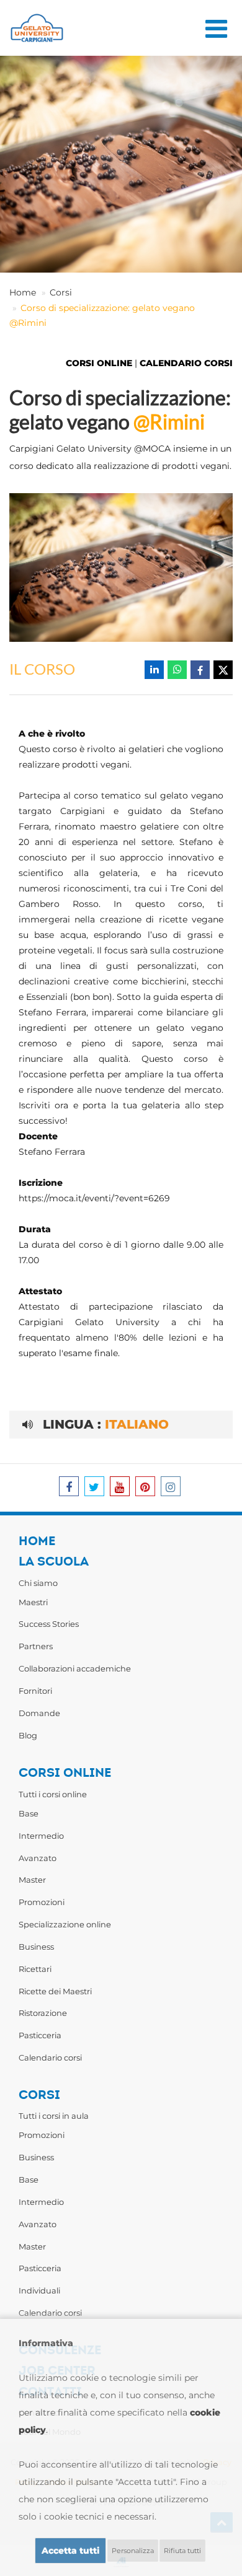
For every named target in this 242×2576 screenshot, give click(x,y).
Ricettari (35, 1969)
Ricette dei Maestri (55, 1991)
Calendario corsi (50, 2057)
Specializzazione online (65, 1924)
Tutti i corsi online (53, 1794)
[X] (223, 670)
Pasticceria (40, 2035)
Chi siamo (38, 1583)
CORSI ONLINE (99, 363)
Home (23, 292)
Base (29, 1813)
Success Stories (49, 1624)
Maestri (33, 1602)
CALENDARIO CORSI (186, 363)
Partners (36, 1646)
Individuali (39, 2290)
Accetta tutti (70, 2551)
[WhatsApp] (177, 670)
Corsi (61, 292)
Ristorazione (43, 2013)
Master (32, 1880)
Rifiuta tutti (182, 2551)
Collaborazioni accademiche (75, 1668)
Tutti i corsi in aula (54, 2116)
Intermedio (41, 1836)
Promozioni (42, 1902)
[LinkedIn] (154, 670)
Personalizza (133, 2551)
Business (36, 1947)
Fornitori (35, 1691)
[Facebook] (200, 670)
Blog (28, 1735)
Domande (39, 1713)
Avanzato (38, 1858)
